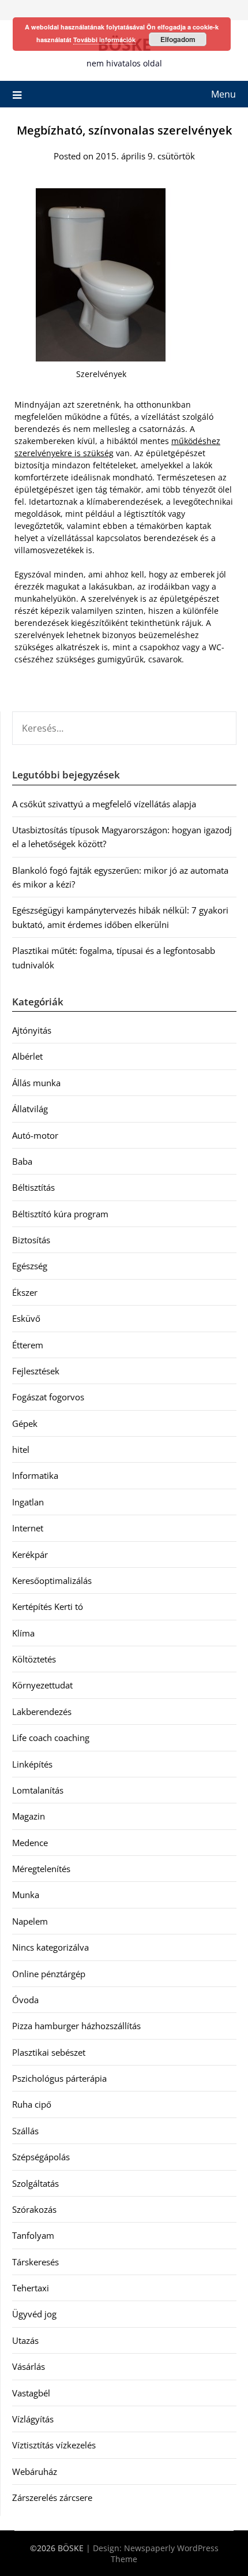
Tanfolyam (33, 2235)
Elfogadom (178, 39)
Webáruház (35, 2471)
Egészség (30, 1266)
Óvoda (25, 2000)
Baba (22, 1161)
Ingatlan (28, 1502)
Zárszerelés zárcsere (52, 2497)
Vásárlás (29, 2366)
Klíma (23, 1633)
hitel (21, 1449)
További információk (104, 40)
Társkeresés (35, 2262)
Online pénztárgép (49, 1974)
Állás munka (36, 1083)
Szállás (25, 2131)
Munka (26, 1895)
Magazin (29, 1816)
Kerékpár (30, 1554)
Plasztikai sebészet (49, 2052)
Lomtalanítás (38, 1790)
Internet (28, 1528)
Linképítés (32, 1764)
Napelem (30, 1921)
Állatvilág (30, 1109)
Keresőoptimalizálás (52, 1580)
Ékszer (25, 1292)
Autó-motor (35, 1135)
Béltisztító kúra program (60, 1214)
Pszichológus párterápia (59, 2078)
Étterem (28, 1345)
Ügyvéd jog (34, 2314)
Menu (223, 94)
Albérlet (27, 1056)
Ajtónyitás (32, 1030)
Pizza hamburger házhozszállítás (76, 2026)
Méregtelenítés (41, 1869)
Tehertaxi (31, 2288)
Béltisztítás (33, 1187)
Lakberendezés (42, 1712)
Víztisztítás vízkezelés (54, 2445)
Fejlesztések (36, 1371)
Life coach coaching (51, 1738)
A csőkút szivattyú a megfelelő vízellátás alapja (104, 804)
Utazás (25, 2340)
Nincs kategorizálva (50, 1947)
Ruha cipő (32, 2104)
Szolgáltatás (35, 2183)
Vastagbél (31, 2393)
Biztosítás (31, 1240)
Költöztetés (34, 1659)
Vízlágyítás (33, 2419)
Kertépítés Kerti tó (48, 1606)
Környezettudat (42, 1685)
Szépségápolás (41, 2157)
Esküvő (26, 1318)
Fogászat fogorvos (48, 1397)
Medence (30, 1843)
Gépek (25, 1423)
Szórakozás (34, 2209)
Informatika (35, 1475)
